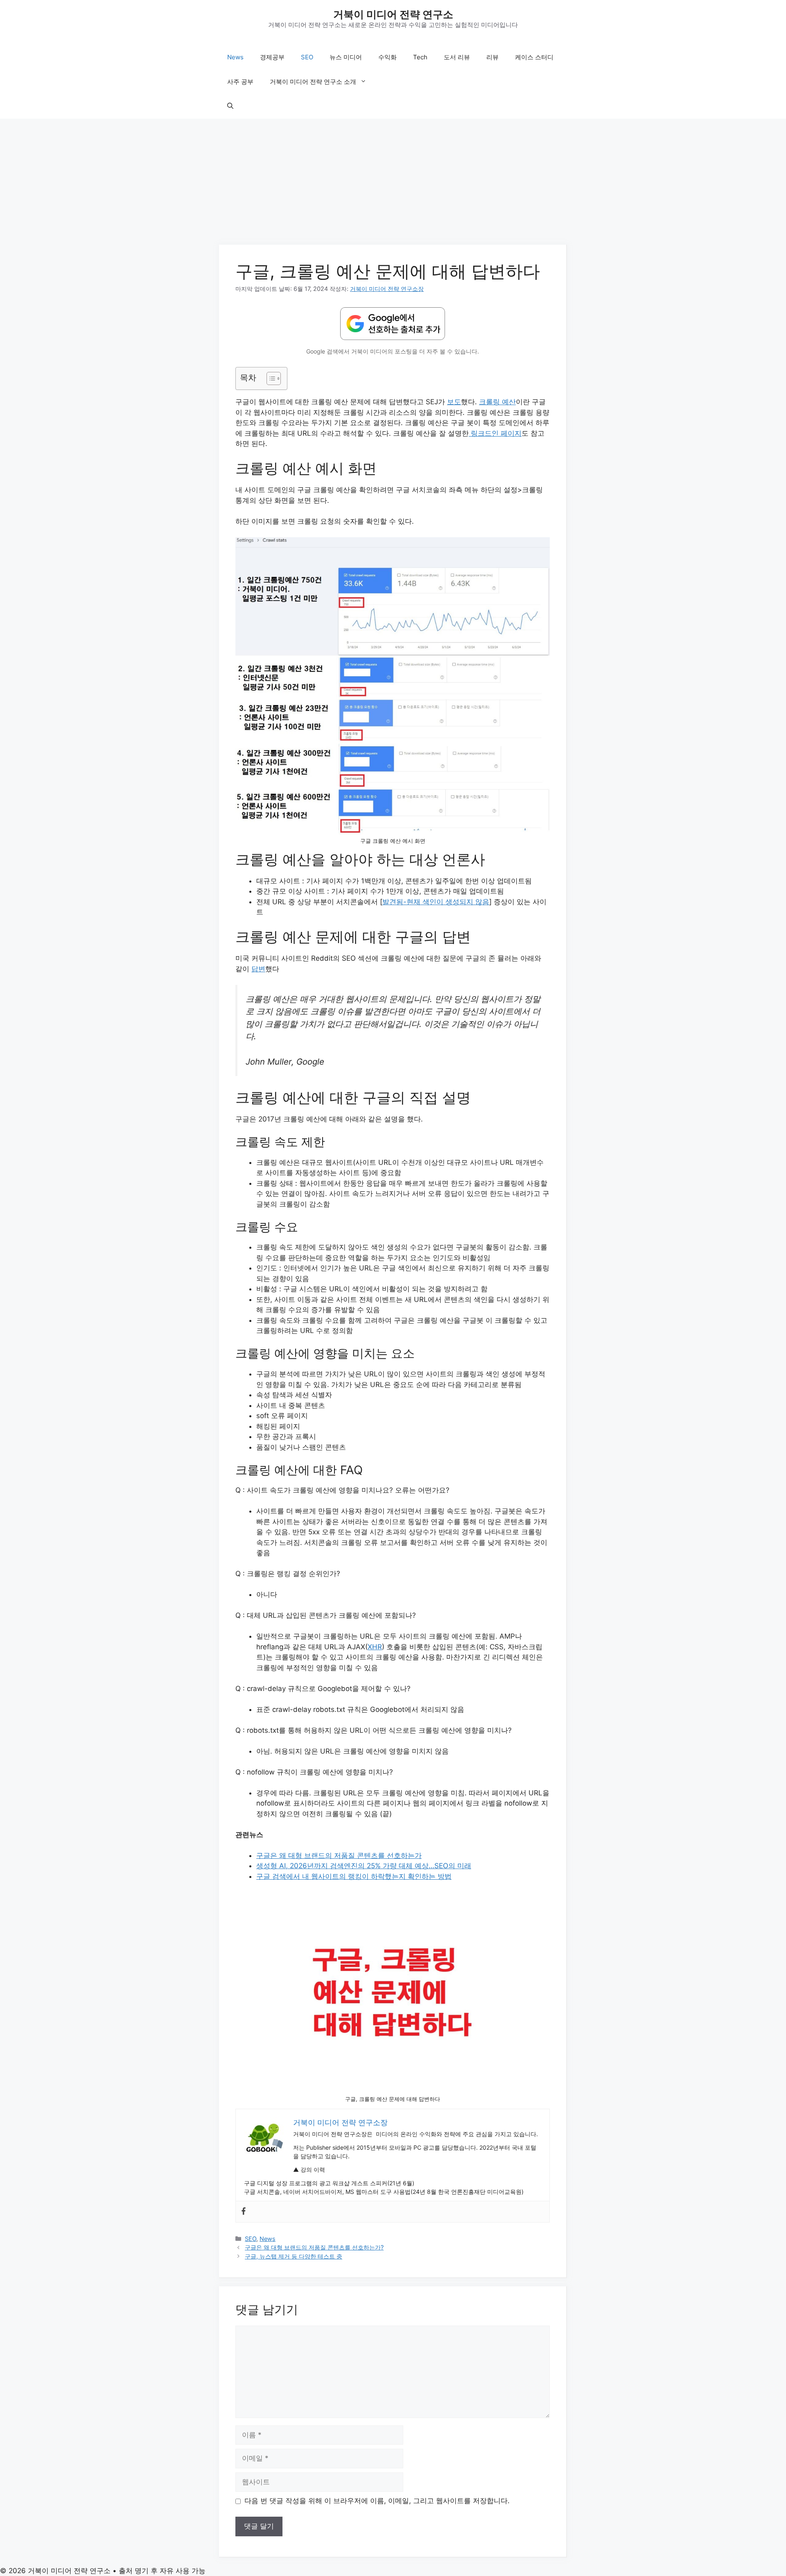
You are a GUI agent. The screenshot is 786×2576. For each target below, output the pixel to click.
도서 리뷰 (457, 57)
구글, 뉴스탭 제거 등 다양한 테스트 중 (294, 2256)
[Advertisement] (393, 184)
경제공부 (272, 57)
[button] (230, 106)
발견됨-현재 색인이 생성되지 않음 (436, 902)
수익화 (387, 57)
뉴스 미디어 (346, 57)
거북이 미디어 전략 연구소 (393, 14)
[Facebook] (244, 2212)
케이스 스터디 (534, 57)
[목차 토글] (270, 378)
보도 (454, 402)
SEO (307, 57)
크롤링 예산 (497, 402)
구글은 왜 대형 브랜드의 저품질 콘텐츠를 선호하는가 (339, 1855)
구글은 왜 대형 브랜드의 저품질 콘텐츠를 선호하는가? (314, 2247)
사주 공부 (240, 82)
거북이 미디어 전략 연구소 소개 (313, 82)
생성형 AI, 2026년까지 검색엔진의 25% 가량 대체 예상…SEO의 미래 (364, 1866)
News (235, 57)
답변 (258, 969)
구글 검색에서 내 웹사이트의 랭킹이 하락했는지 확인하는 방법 (354, 1876)
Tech (420, 57)
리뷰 (492, 57)
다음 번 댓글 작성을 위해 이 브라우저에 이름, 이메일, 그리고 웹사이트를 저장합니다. (377, 2501)
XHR (375, 1647)
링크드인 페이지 (495, 433)
